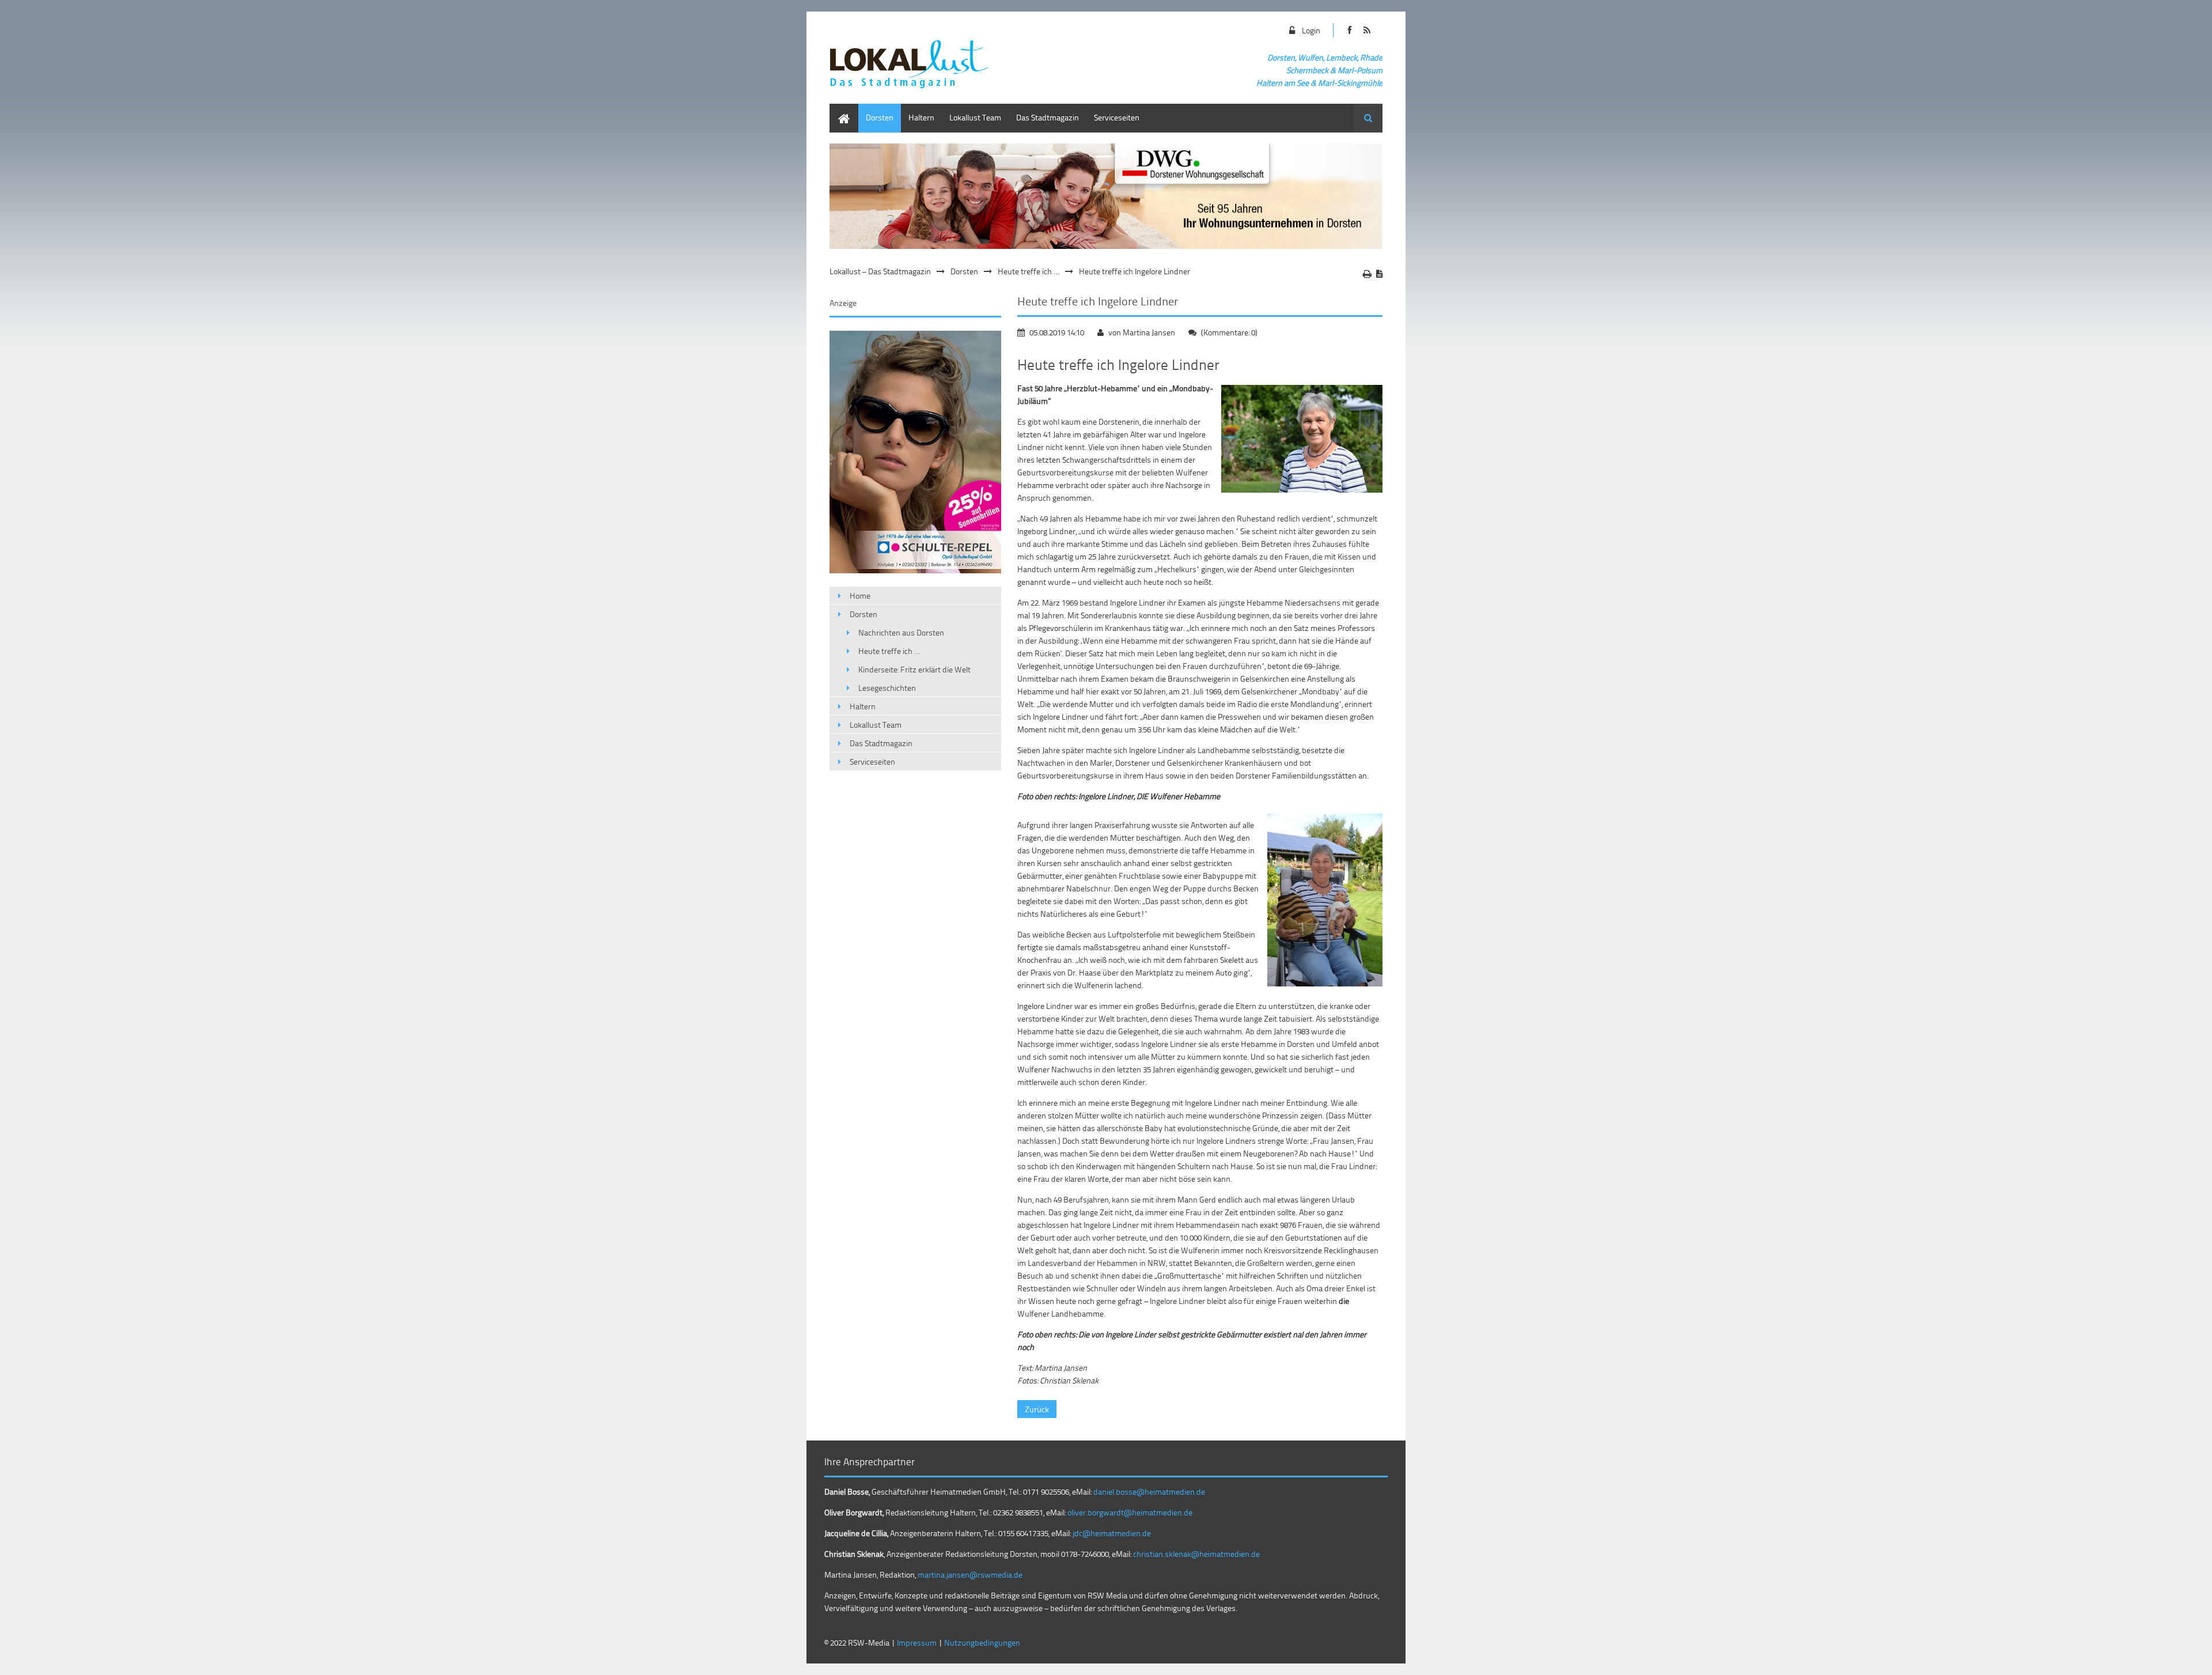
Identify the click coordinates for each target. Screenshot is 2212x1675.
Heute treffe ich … (1029, 271)
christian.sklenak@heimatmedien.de (1196, 1554)
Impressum (917, 1642)
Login (1311, 30)
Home (840, 109)
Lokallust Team (975, 117)
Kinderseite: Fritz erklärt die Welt (914, 669)
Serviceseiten (1117, 117)
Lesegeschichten (887, 688)
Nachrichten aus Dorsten (901, 632)
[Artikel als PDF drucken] (1379, 274)
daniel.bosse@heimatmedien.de (1149, 1491)
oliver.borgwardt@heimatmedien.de (1130, 1512)
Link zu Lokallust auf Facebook (1349, 30)
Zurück (1037, 1409)
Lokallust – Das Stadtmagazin (880, 271)
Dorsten (880, 117)
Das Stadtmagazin (1048, 117)
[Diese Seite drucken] (1367, 274)
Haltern (921, 117)
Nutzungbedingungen (982, 1642)
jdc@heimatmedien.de (1112, 1533)
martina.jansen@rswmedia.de (970, 1574)
